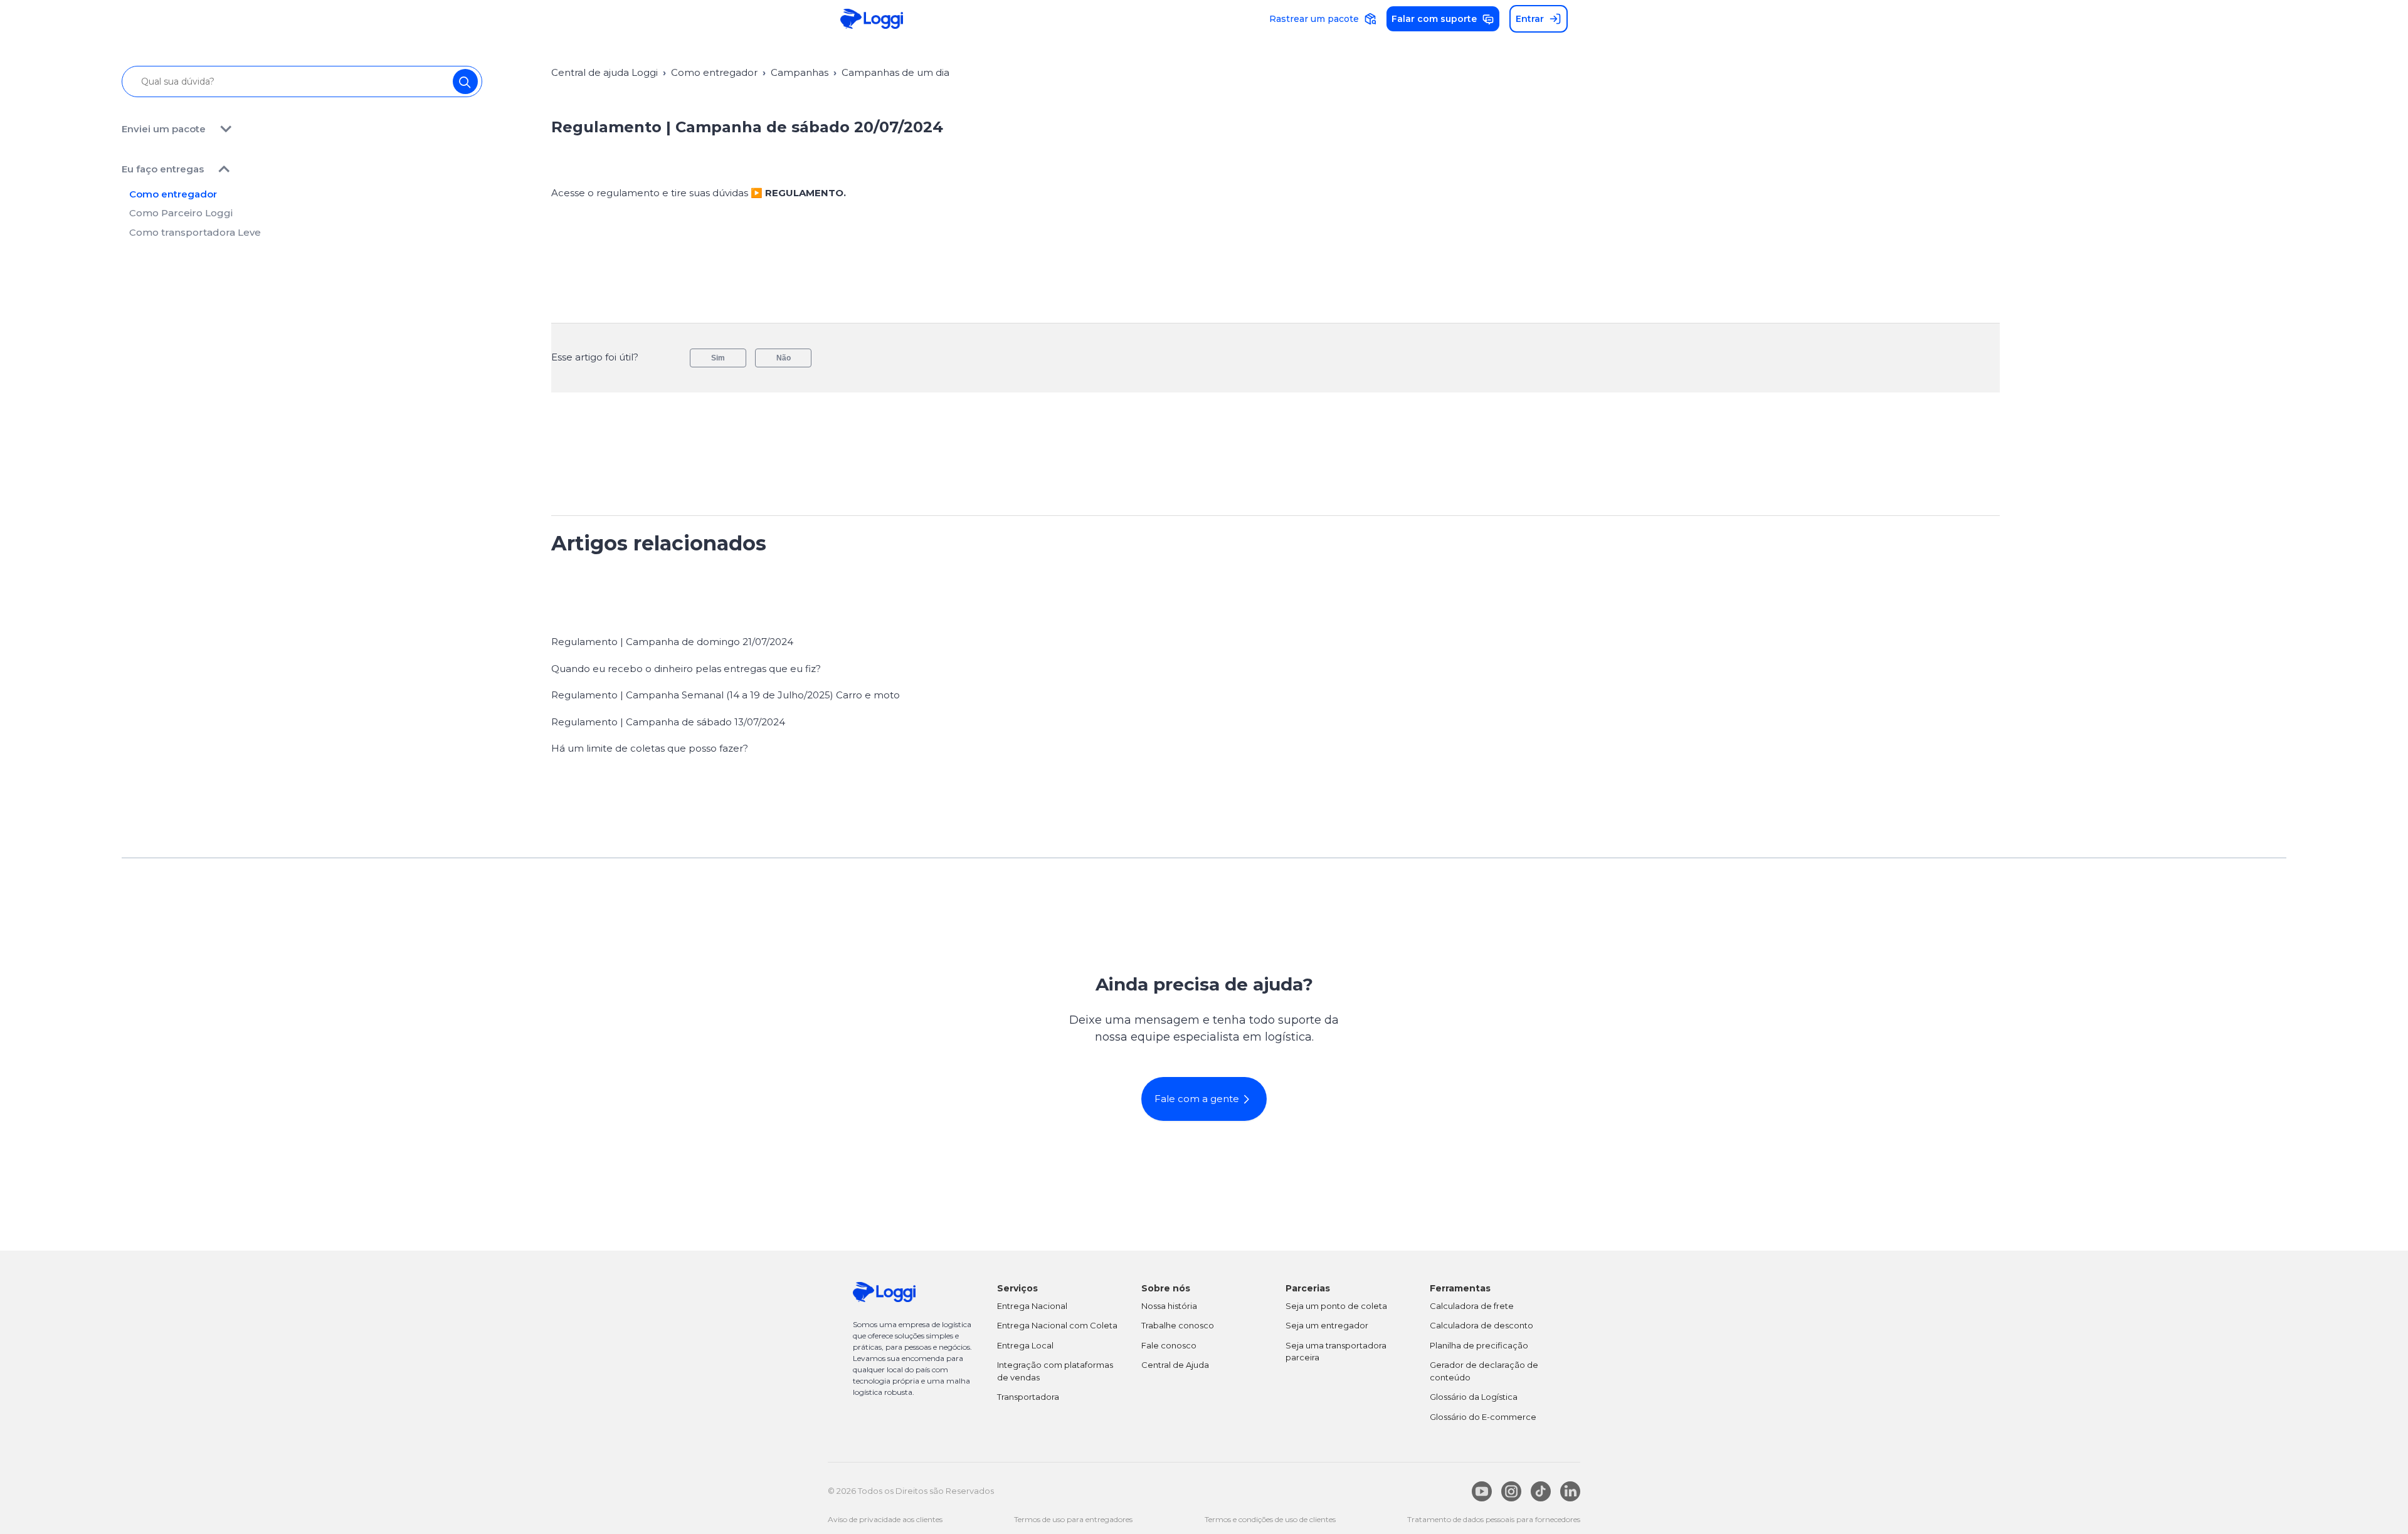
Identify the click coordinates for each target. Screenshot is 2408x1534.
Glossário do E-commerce (1483, 1417)
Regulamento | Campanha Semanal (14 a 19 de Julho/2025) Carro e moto (726, 695)
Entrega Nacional (1032, 1306)
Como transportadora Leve (195, 232)
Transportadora (1028, 1397)
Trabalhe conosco (1178, 1325)
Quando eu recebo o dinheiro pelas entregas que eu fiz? (686, 669)
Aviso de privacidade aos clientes (885, 1519)
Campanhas (800, 72)
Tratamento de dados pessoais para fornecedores (1494, 1519)
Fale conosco (1169, 1345)
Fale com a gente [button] (1197, 1099)
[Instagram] (1511, 1491)
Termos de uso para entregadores (1073, 1519)
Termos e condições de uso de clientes (1270, 1519)
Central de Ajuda (1175, 1365)
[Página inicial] (872, 19)
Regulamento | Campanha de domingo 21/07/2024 (672, 642)
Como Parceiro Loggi (181, 213)
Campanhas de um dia (895, 72)
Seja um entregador (1327, 1325)
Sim (718, 358)
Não (784, 358)
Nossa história (1169, 1306)
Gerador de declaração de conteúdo (1484, 1371)
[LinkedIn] (1570, 1491)
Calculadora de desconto (1481, 1325)
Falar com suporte (1434, 19)
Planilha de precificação (1479, 1345)
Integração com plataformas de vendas (1055, 1371)
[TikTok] (1541, 1491)
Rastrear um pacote (1314, 19)
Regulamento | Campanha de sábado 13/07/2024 (668, 722)
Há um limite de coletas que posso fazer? (650, 748)
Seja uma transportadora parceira (1336, 1352)
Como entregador (173, 194)
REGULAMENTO (804, 193)
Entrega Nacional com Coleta (1057, 1325)
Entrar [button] (1530, 19)
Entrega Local (1025, 1345)
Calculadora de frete (1472, 1306)
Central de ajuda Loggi (605, 72)
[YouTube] (1482, 1491)
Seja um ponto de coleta (1336, 1306)
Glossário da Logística (1474, 1397)
